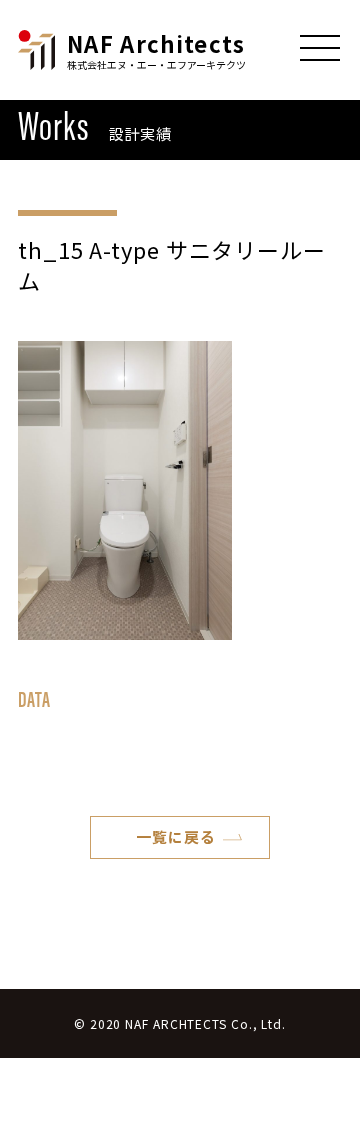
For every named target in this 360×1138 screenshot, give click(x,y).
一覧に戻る (176, 836)
